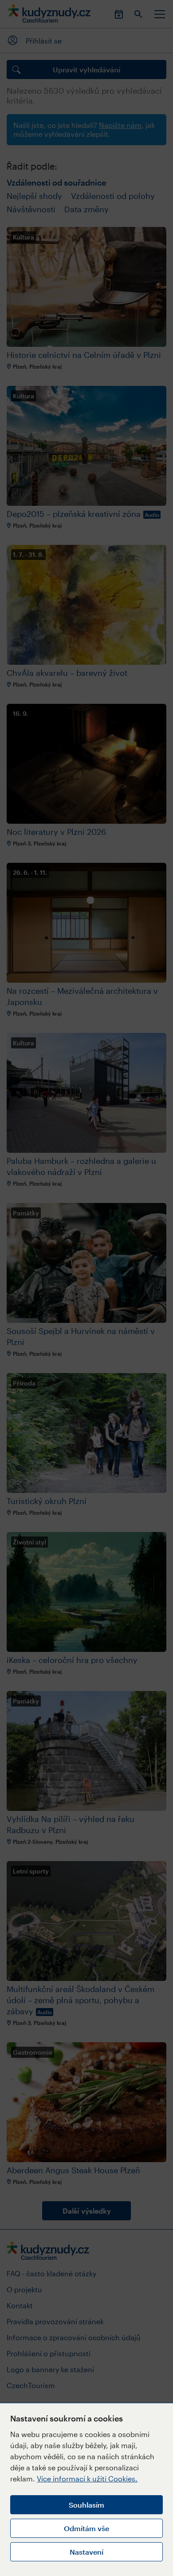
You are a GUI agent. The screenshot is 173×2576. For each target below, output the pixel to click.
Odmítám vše (86, 2528)
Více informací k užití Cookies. (87, 2479)
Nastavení (86, 2552)
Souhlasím (86, 2505)
